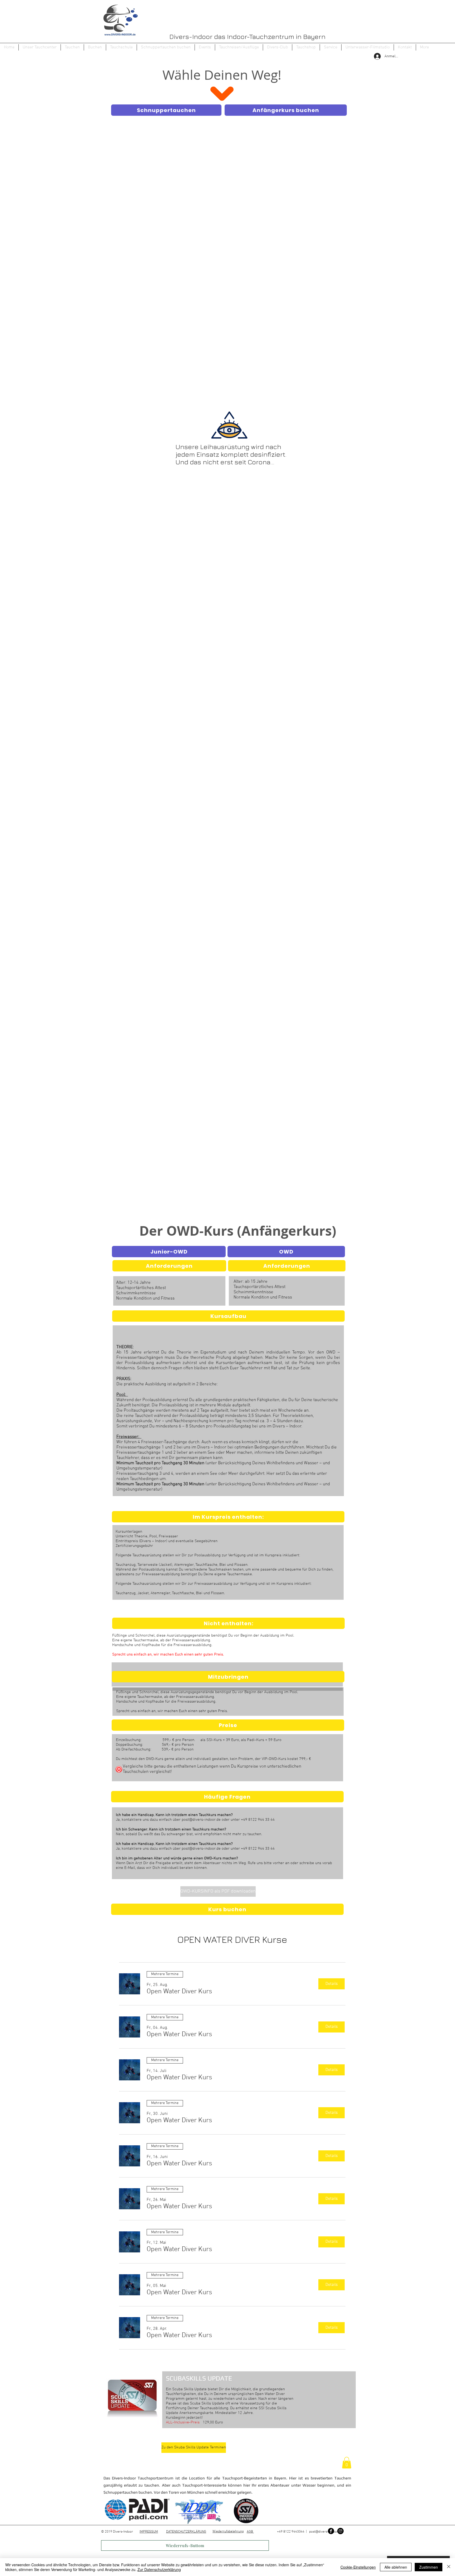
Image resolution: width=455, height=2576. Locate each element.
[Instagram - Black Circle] (340, 2531)
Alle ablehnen (396, 2567)
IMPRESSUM (149, 2532)
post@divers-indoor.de (201, 1820)
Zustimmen (429, 2567)
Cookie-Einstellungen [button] (358, 2567)
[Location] (119, 1769)
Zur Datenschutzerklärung (159, 2569)
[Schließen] (449, 2567)
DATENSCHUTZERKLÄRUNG (186, 2532)
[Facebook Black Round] (331, 2531)
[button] (72, 47)
